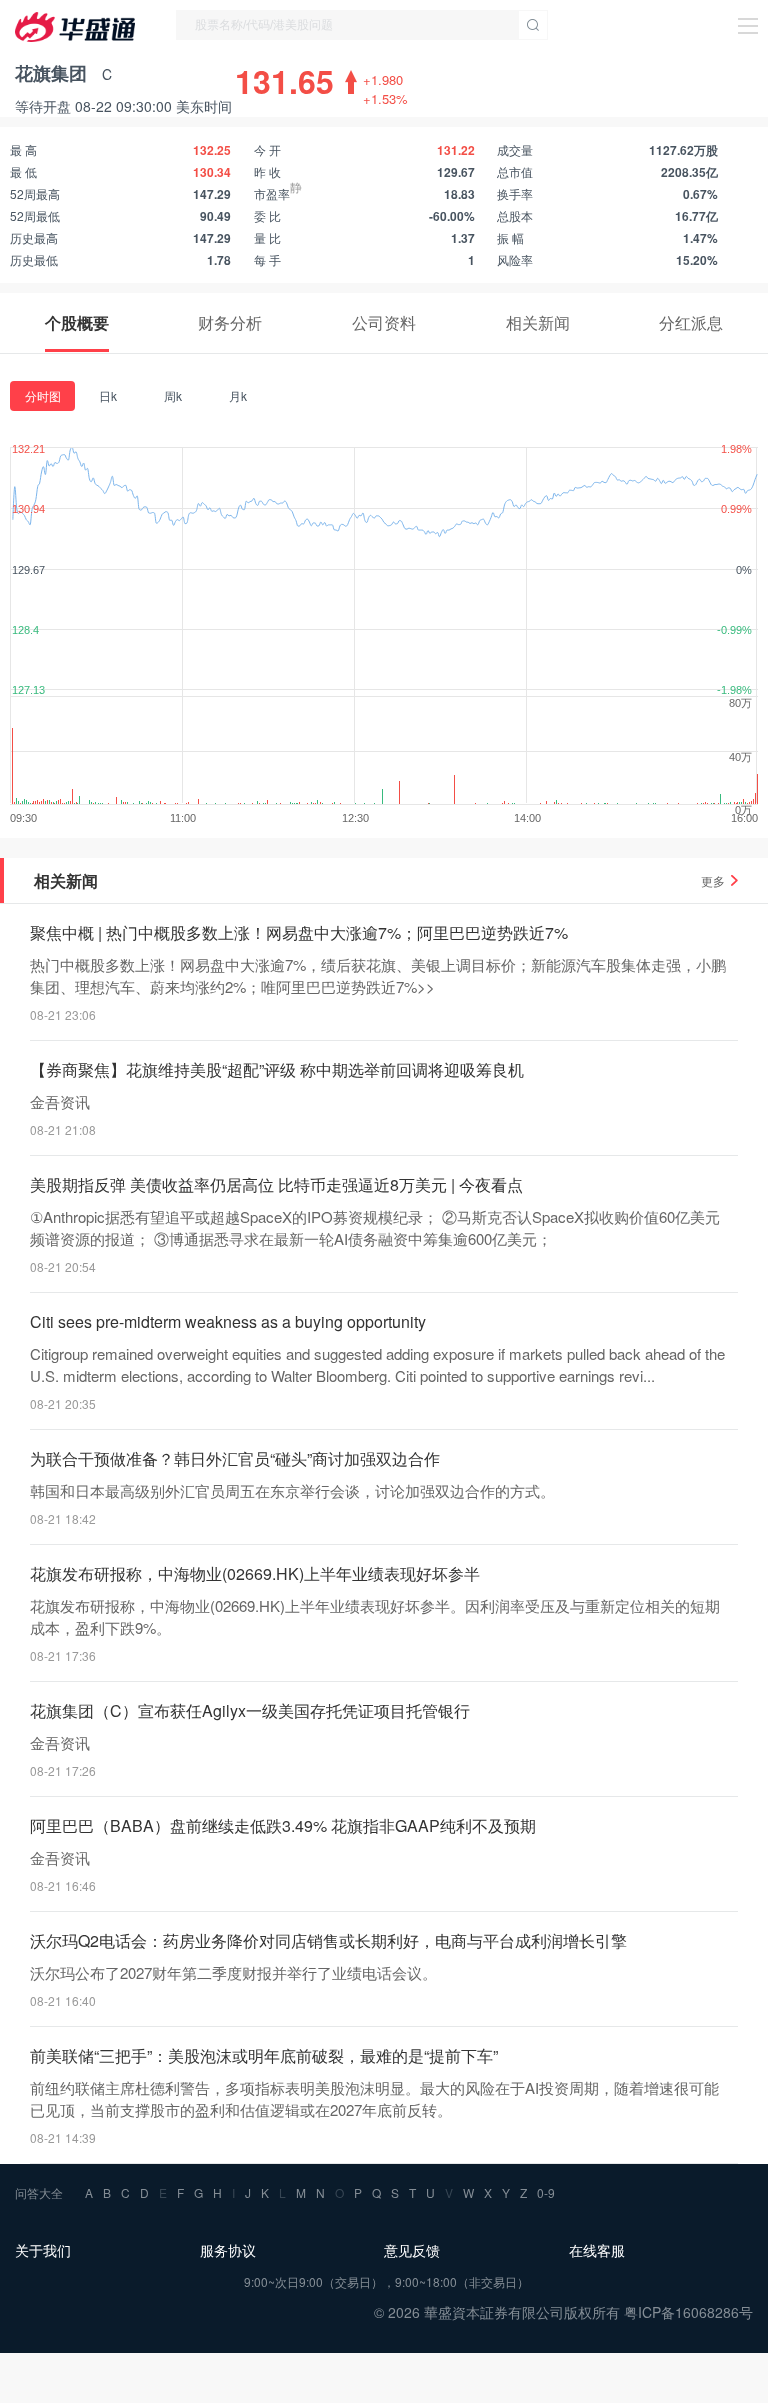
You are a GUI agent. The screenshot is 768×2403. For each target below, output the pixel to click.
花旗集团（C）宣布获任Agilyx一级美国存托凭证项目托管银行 (250, 1710)
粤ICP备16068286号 (688, 2312)
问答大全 (39, 2192)
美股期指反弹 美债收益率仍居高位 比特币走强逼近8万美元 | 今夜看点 (276, 1184)
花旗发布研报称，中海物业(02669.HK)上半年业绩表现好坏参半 (255, 1573)
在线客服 (597, 2250)
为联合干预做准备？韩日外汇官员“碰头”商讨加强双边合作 (235, 1458)
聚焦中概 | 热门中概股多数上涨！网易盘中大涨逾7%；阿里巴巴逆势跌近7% (299, 932)
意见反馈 (412, 2250)
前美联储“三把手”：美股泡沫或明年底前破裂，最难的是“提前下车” (264, 2055)
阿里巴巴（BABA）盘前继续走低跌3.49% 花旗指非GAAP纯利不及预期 (283, 1825)
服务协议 (228, 2250)
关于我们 (43, 2250)
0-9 (546, 2192)
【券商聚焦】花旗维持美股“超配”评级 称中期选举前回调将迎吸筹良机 (277, 1069)
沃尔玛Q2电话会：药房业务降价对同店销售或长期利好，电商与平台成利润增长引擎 (328, 1940)
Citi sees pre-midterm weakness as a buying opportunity (228, 1321)
